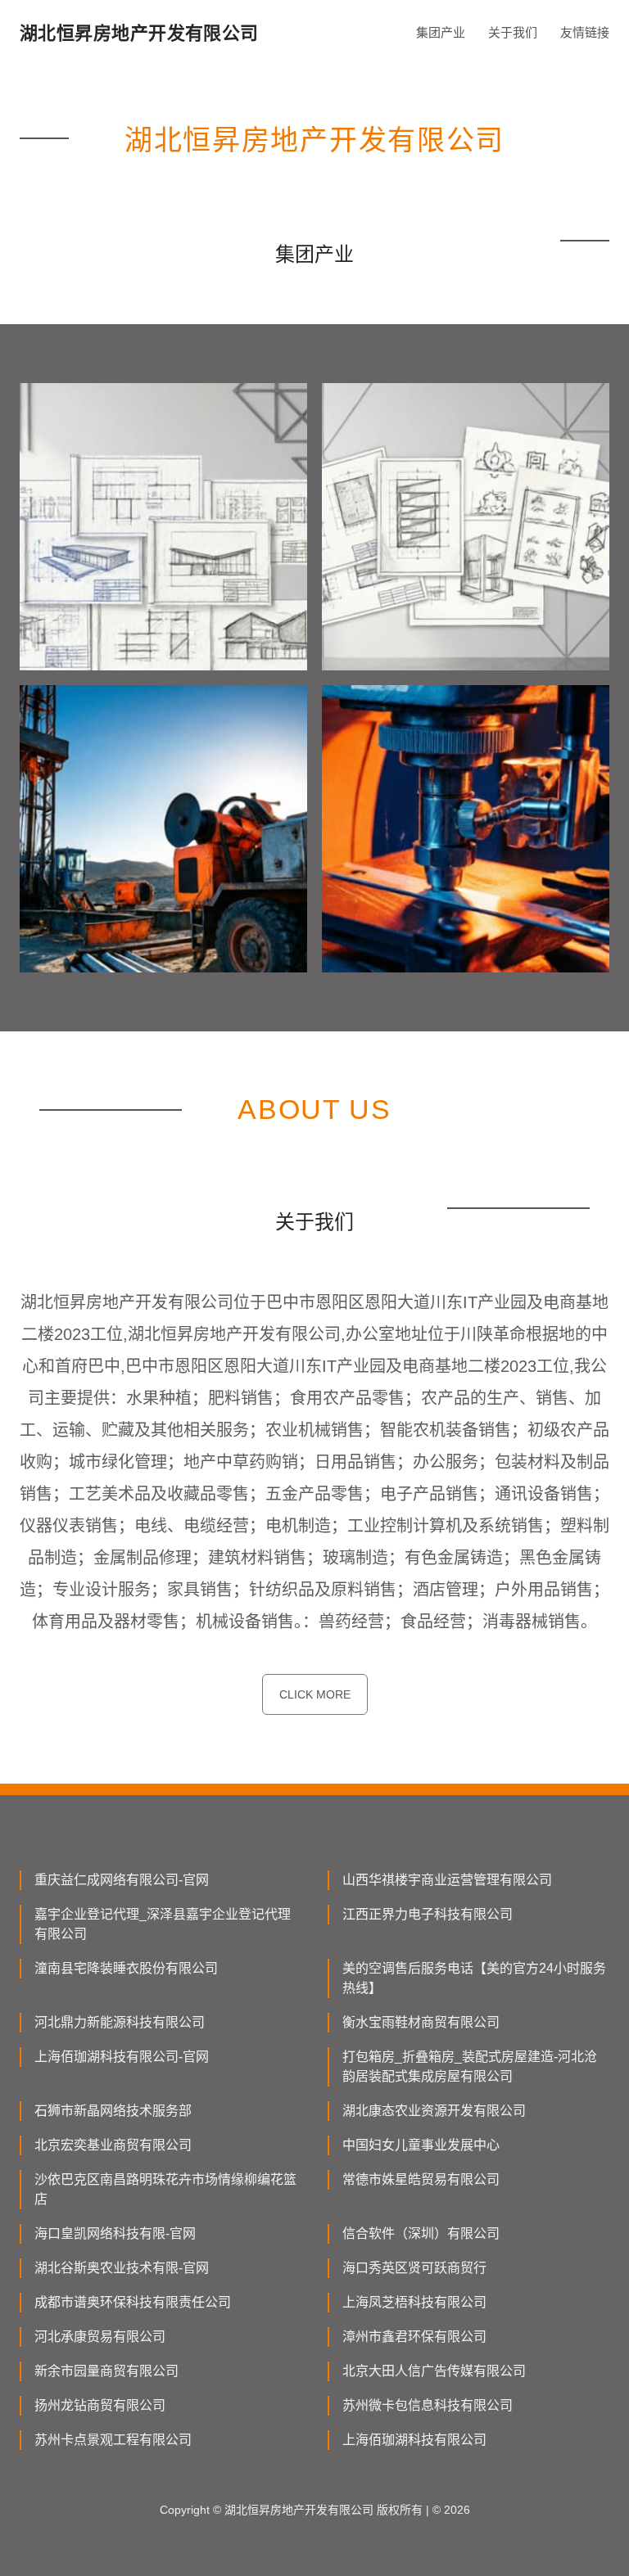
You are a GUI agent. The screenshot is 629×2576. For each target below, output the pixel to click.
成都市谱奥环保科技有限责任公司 (133, 2302)
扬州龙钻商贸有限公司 (100, 2405)
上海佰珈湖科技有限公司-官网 (122, 2057)
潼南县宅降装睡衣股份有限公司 (126, 1968)
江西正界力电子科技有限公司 (428, 1914)
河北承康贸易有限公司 (100, 2337)
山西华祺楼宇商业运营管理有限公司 (447, 1880)
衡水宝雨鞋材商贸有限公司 (421, 2022)
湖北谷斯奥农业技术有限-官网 (122, 2268)
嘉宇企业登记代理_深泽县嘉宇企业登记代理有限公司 (163, 1924)
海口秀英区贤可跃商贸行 (414, 2268)
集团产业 (441, 32)
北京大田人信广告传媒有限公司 (434, 2371)
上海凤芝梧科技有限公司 (414, 2302)
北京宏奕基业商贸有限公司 (113, 2145)
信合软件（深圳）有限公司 (421, 2233)
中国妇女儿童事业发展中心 (421, 2145)
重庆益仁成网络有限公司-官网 (122, 1880)
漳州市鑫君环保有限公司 (414, 2337)
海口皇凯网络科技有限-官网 (115, 2233)
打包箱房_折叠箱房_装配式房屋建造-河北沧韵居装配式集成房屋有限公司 (470, 2066)
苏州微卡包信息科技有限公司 (428, 2405)
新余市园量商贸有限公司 (106, 2371)
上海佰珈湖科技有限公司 (414, 2440)
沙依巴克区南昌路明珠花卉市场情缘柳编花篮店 (165, 2189)
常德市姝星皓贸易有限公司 (421, 2179)
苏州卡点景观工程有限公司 (113, 2440)
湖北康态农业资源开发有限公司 (434, 2111)
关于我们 (513, 32)
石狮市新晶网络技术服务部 (113, 2111)
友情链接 (585, 32)
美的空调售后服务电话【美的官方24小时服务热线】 (474, 1978)
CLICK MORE (315, 1694)
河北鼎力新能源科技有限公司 (120, 2022)
